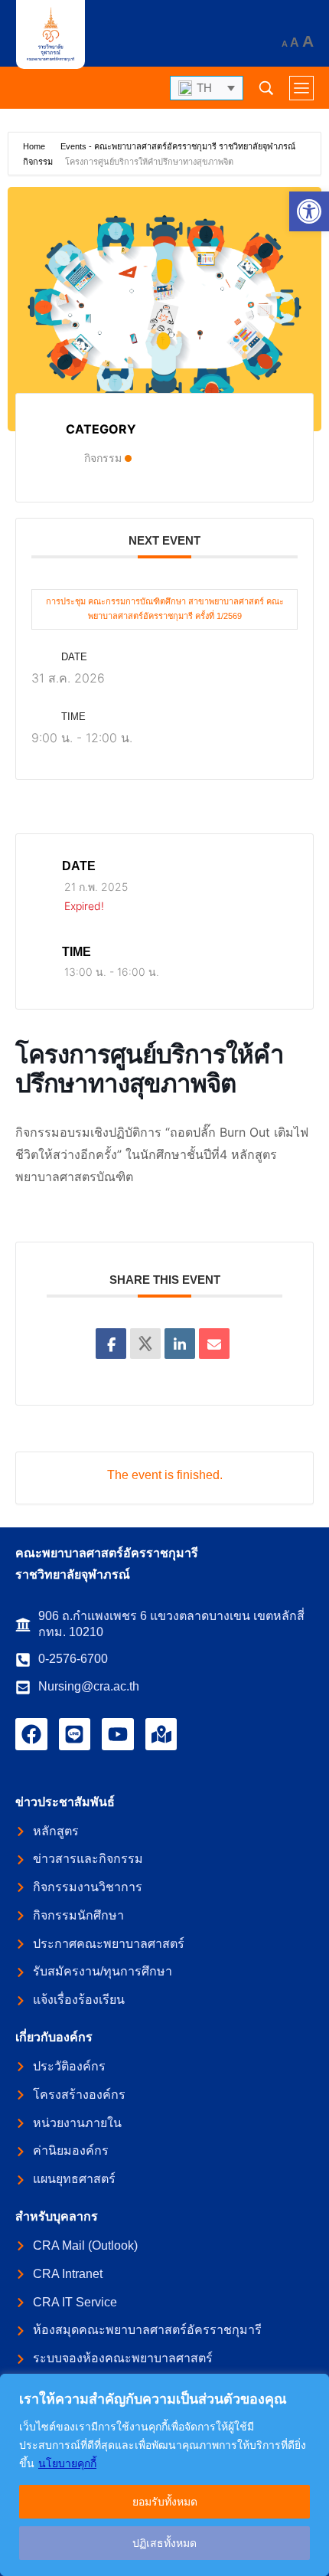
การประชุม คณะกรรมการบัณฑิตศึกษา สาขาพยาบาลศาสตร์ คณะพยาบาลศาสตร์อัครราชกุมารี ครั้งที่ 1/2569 (165, 609)
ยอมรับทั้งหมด (165, 2502)
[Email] (214, 1344)
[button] (309, 211)
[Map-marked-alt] (161, 1734)
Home (35, 146)
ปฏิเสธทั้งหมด (164, 2543)
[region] (164, 2475)
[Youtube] (118, 1734)
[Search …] (266, 88)
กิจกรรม (38, 162)
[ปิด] (313, 2387)
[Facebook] (31, 1734)
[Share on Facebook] (111, 1344)
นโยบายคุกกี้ (67, 2463)
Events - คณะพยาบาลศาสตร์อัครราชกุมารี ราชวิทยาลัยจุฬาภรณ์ (178, 146)
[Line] (75, 1734)
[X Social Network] (145, 1344)
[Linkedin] (180, 1344)
